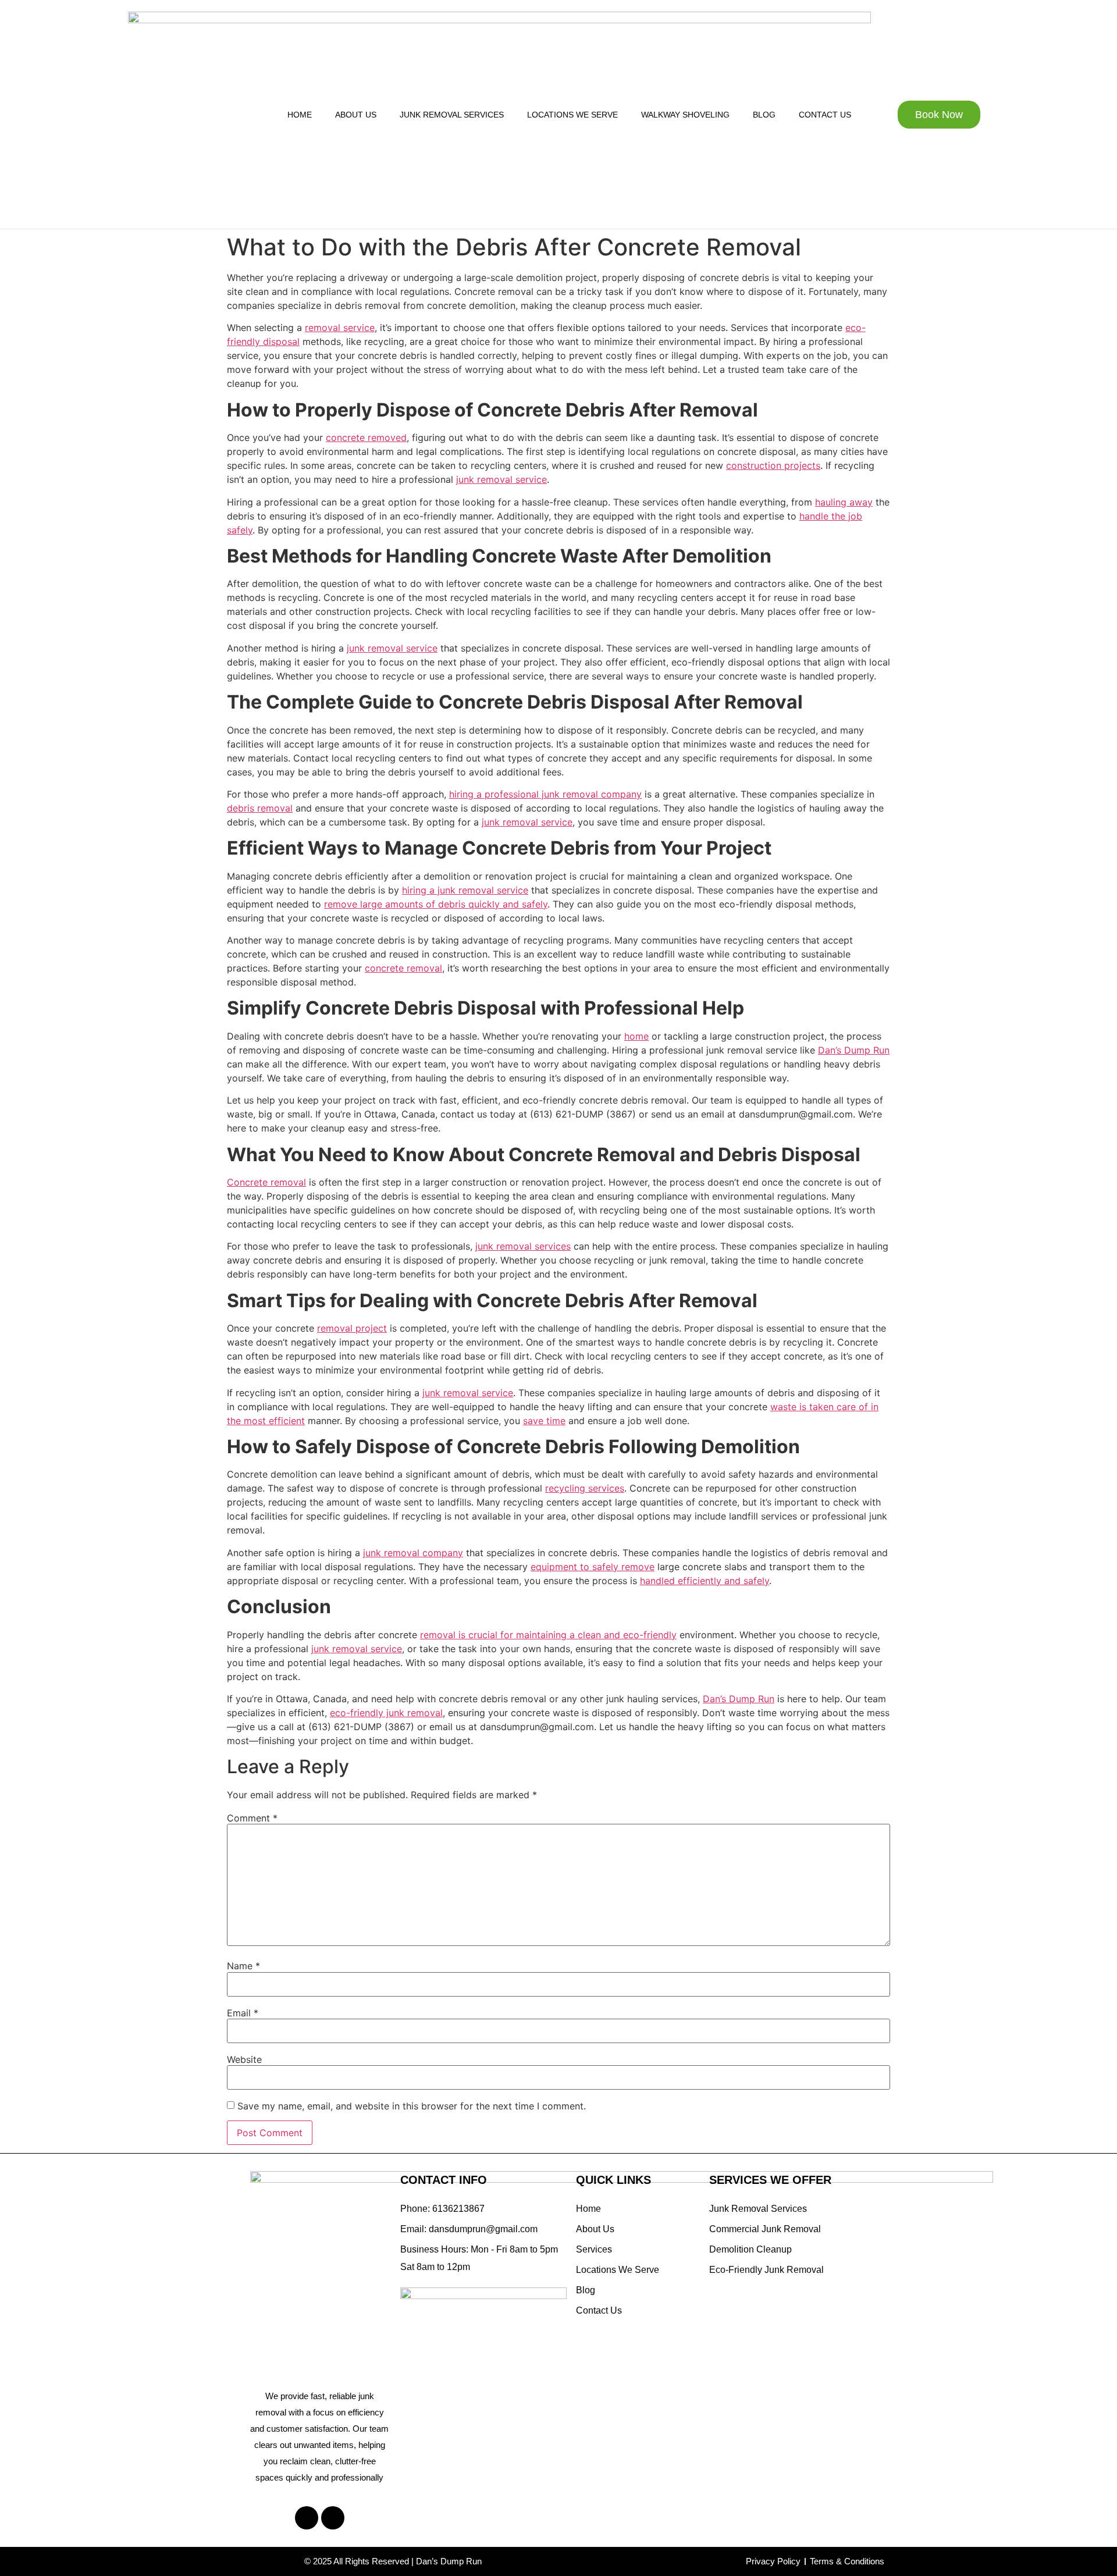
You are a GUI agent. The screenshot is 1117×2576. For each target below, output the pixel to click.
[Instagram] (333, 2518)
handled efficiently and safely (705, 1581)
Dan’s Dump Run (854, 1050)
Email (243, 2013)
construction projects (773, 465)
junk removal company (413, 1553)
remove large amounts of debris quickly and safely (436, 904)
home (636, 1036)
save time (544, 1421)
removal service (340, 328)
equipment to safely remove (593, 1567)
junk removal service (501, 479)
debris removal (260, 808)
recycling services (585, 1488)
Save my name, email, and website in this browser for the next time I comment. (412, 2106)
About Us (356, 115)
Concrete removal (266, 1182)
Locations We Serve (572, 115)
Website (244, 2059)
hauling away (844, 502)
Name (243, 1966)
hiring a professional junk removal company (545, 794)
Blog (764, 115)
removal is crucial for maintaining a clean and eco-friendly (548, 1635)
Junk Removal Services (452, 115)
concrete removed (366, 437)
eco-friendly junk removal (386, 1713)
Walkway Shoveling (685, 115)
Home (300, 115)
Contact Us (825, 115)
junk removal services (523, 1246)
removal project (352, 1328)
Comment (252, 1818)
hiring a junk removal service (465, 890)
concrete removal (403, 968)
